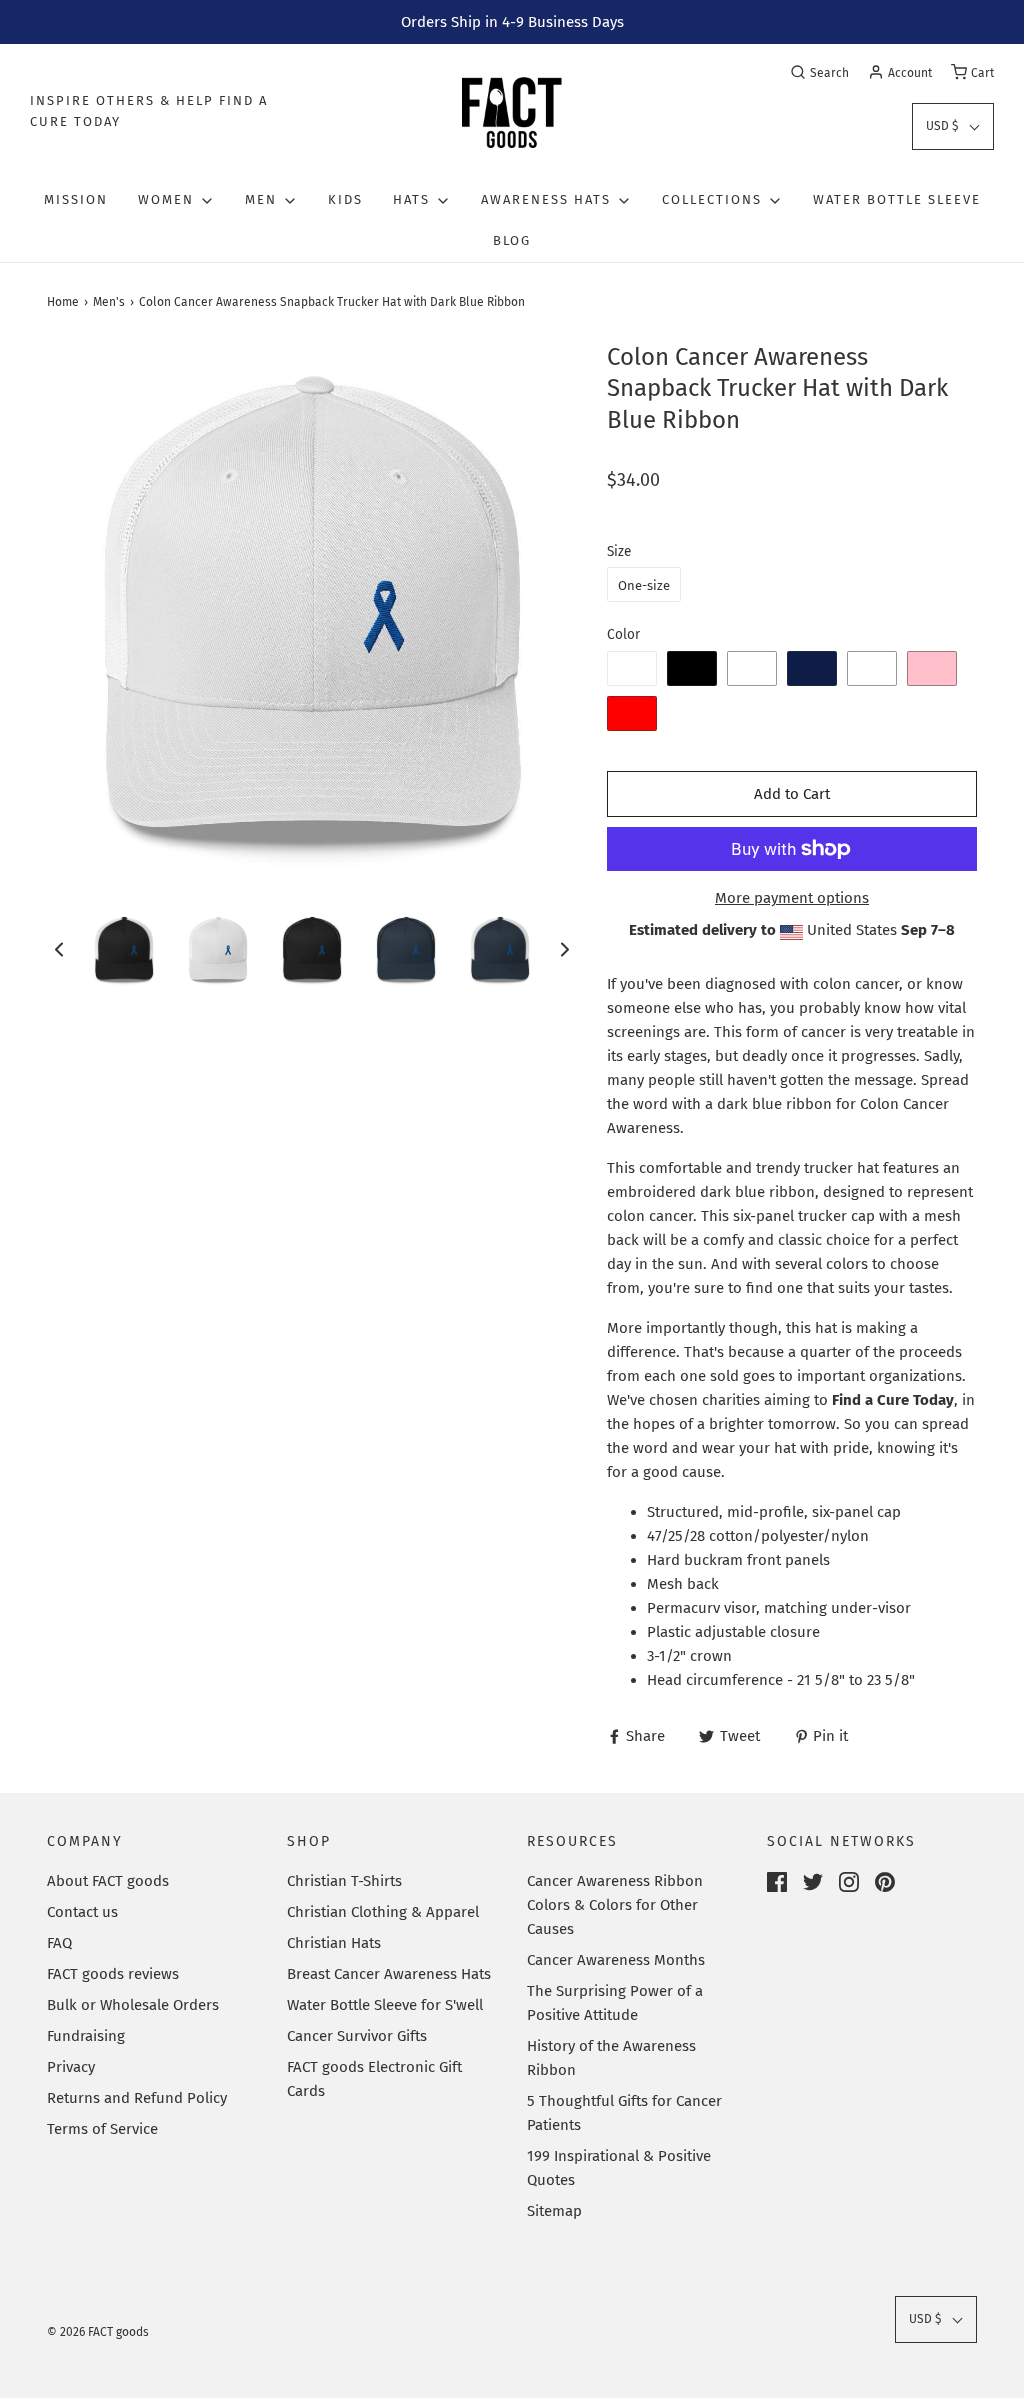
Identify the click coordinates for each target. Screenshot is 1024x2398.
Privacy (71, 2067)
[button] (953, 126)
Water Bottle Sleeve (897, 199)
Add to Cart (792, 794)
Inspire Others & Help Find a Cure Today (149, 111)
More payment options (792, 898)
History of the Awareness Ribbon (611, 2058)
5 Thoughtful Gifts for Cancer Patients (624, 2113)
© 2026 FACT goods (98, 2332)
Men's (109, 302)
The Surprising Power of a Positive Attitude (615, 2003)
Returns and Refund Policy (137, 2098)
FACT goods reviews (113, 1974)
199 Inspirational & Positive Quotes (619, 2168)
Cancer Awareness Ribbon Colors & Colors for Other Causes (615, 1905)
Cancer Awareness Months (616, 1960)
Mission (76, 199)
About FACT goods (108, 1881)
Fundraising (86, 2036)
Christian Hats (334, 1943)
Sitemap (554, 2211)
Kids (345, 199)
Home (63, 302)
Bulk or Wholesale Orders (133, 2005)
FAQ (59, 1943)
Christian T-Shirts (344, 1881)
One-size (644, 585)
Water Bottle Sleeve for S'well (385, 2005)
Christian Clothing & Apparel (383, 1912)
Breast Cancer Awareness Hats (389, 1974)
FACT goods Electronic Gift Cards (374, 2079)
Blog (512, 240)
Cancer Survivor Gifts (357, 2036)
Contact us (82, 1912)
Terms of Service (102, 2129)
